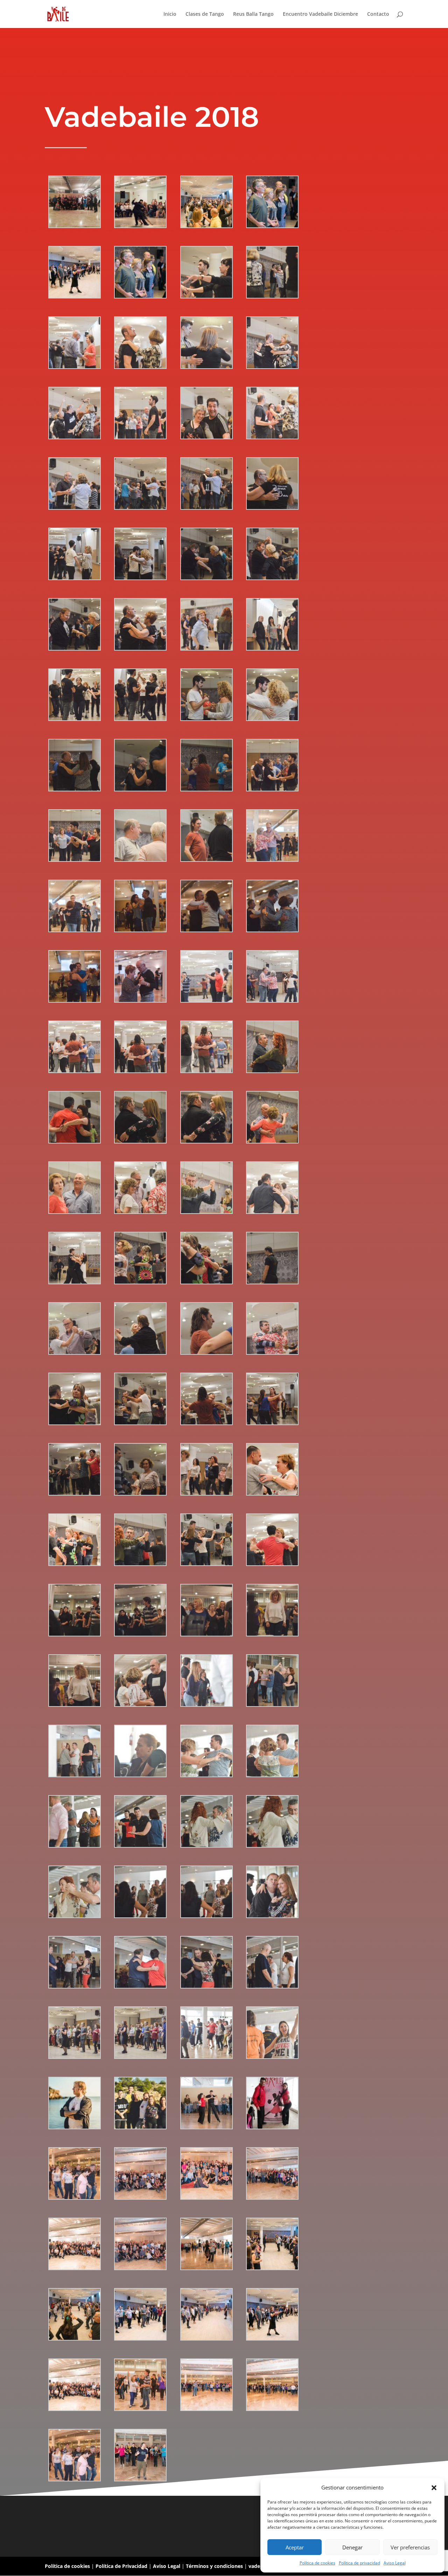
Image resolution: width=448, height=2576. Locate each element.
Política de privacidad (359, 2563)
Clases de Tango (205, 14)
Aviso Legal (395, 2563)
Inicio (170, 14)
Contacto (378, 14)
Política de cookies (317, 2563)
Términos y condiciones (214, 2566)
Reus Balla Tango (253, 14)
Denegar (352, 2547)
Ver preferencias (410, 2547)
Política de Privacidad (121, 2566)
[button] (434, 2488)
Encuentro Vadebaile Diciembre (320, 14)
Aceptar (295, 2547)
